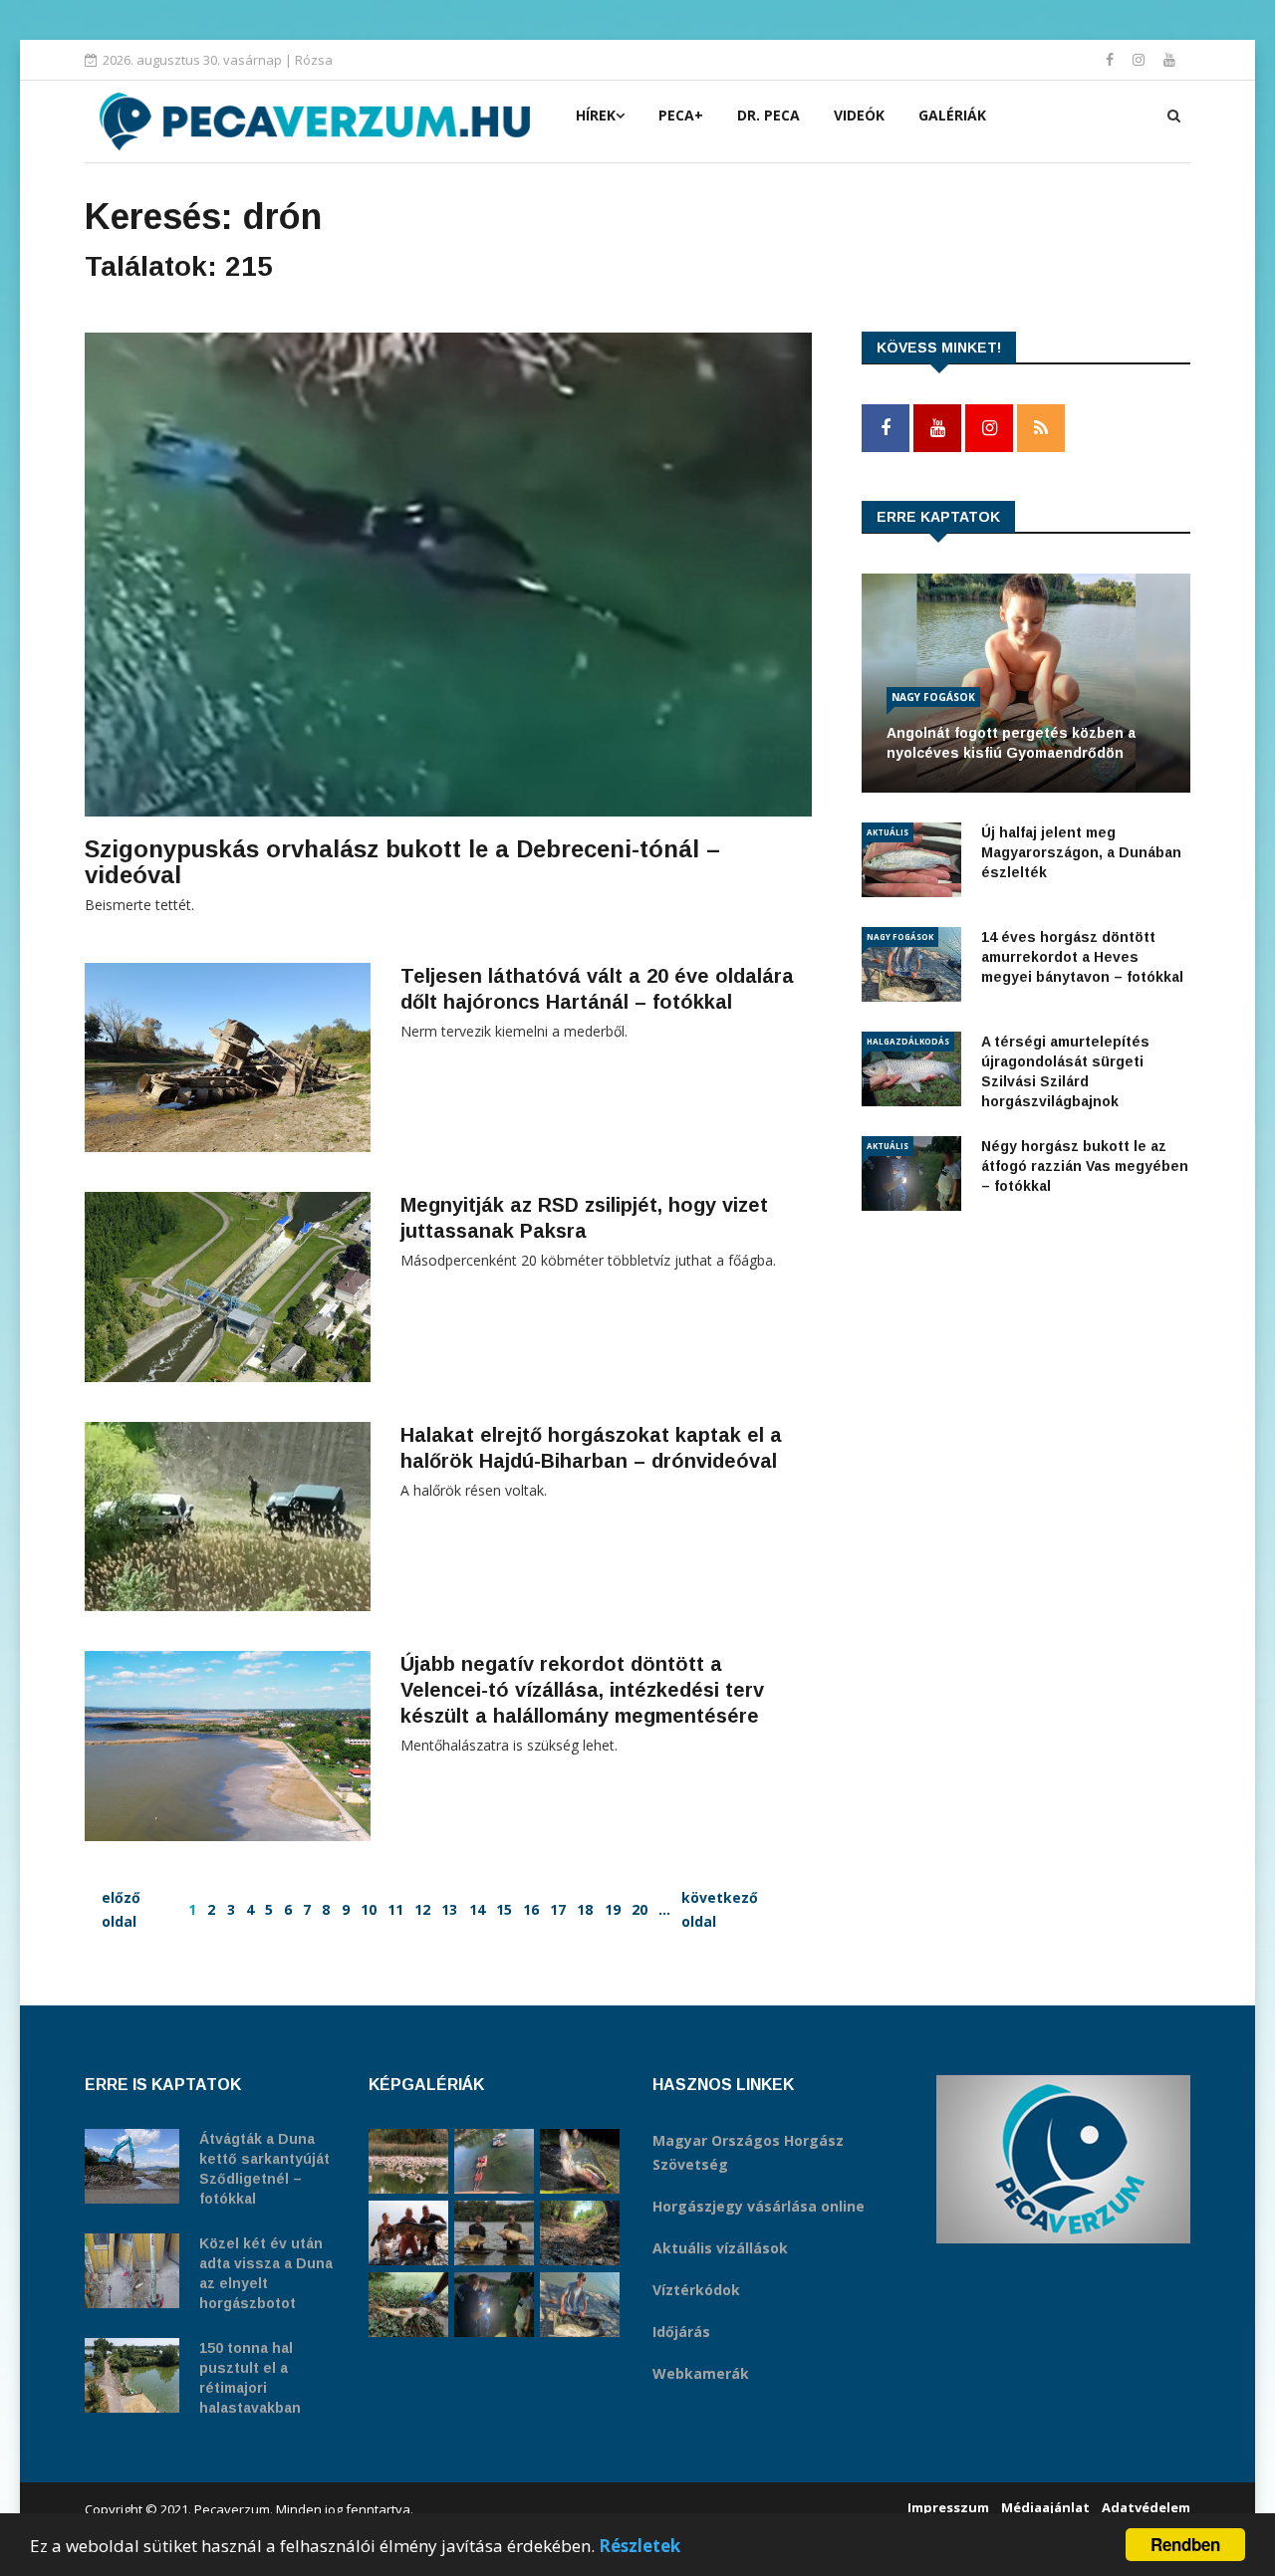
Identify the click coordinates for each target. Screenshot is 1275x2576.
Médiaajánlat (1045, 2507)
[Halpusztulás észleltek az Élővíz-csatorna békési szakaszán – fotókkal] (408, 2305)
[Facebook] (1112, 59)
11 (395, 1909)
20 (639, 1909)
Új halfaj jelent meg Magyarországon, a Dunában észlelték (1081, 852)
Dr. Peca (768, 115)
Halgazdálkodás (908, 1041)
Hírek (596, 115)
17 (558, 1909)
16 (531, 1909)
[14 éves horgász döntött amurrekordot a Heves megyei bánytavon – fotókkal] (580, 2305)
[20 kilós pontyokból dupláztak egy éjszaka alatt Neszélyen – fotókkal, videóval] (494, 2233)
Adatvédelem (1146, 2507)
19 (613, 1909)
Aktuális (888, 832)
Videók (859, 115)
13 (449, 1909)
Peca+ (681, 115)
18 (585, 1909)
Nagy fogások (933, 697)
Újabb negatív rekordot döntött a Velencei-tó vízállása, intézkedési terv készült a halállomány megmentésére (582, 1690)
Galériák (952, 115)
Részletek (639, 2546)
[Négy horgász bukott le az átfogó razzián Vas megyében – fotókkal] (494, 2305)
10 (369, 1909)
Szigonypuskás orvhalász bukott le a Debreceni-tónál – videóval (402, 862)
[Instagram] (1141, 59)
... (664, 1909)
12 (422, 1909)
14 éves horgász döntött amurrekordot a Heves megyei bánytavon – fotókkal (1082, 957)
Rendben (1185, 2544)
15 (504, 1909)
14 (477, 1909)
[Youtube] (1169, 59)
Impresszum (948, 2507)
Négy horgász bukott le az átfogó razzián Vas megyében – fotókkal (1085, 1166)
